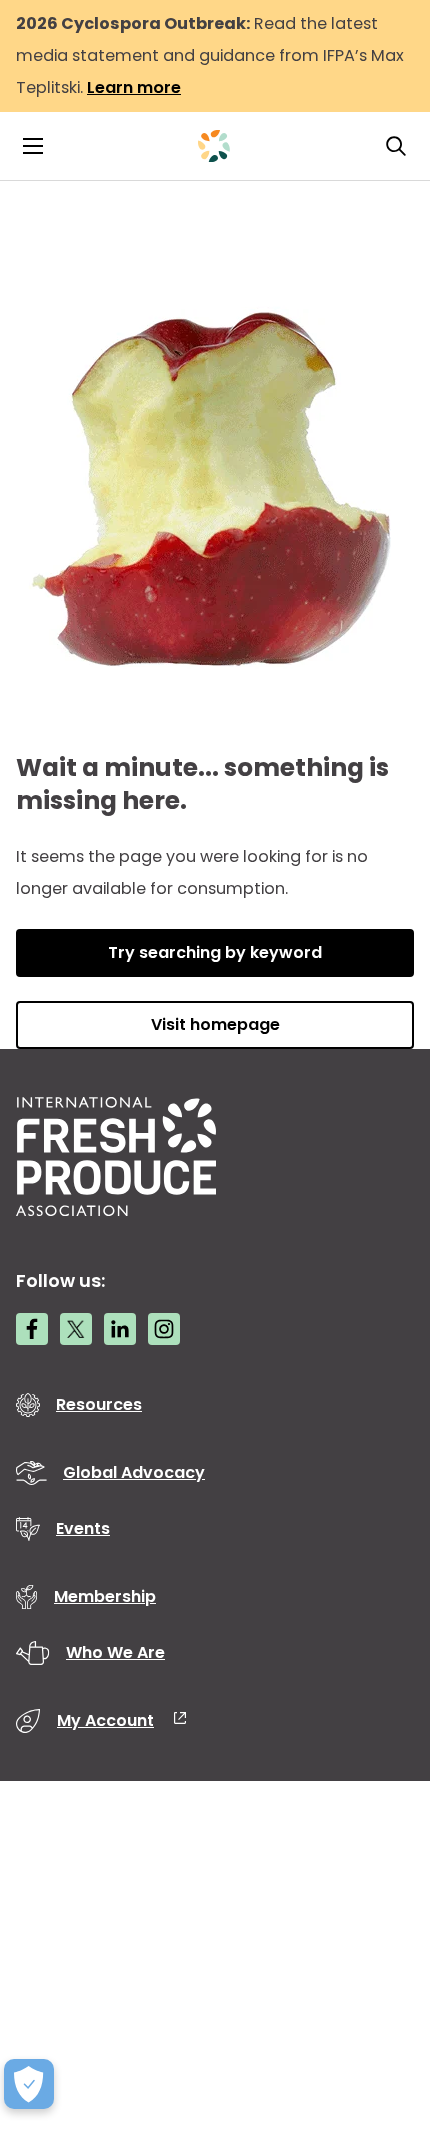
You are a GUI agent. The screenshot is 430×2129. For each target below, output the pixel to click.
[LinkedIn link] (120, 1329)
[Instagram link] (164, 1329)
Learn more (134, 87)
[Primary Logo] (214, 146)
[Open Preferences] (29, 2084)
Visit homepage (215, 1024)
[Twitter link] (76, 1329)
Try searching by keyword (215, 952)
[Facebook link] (32, 1329)
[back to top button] (380, 1995)
